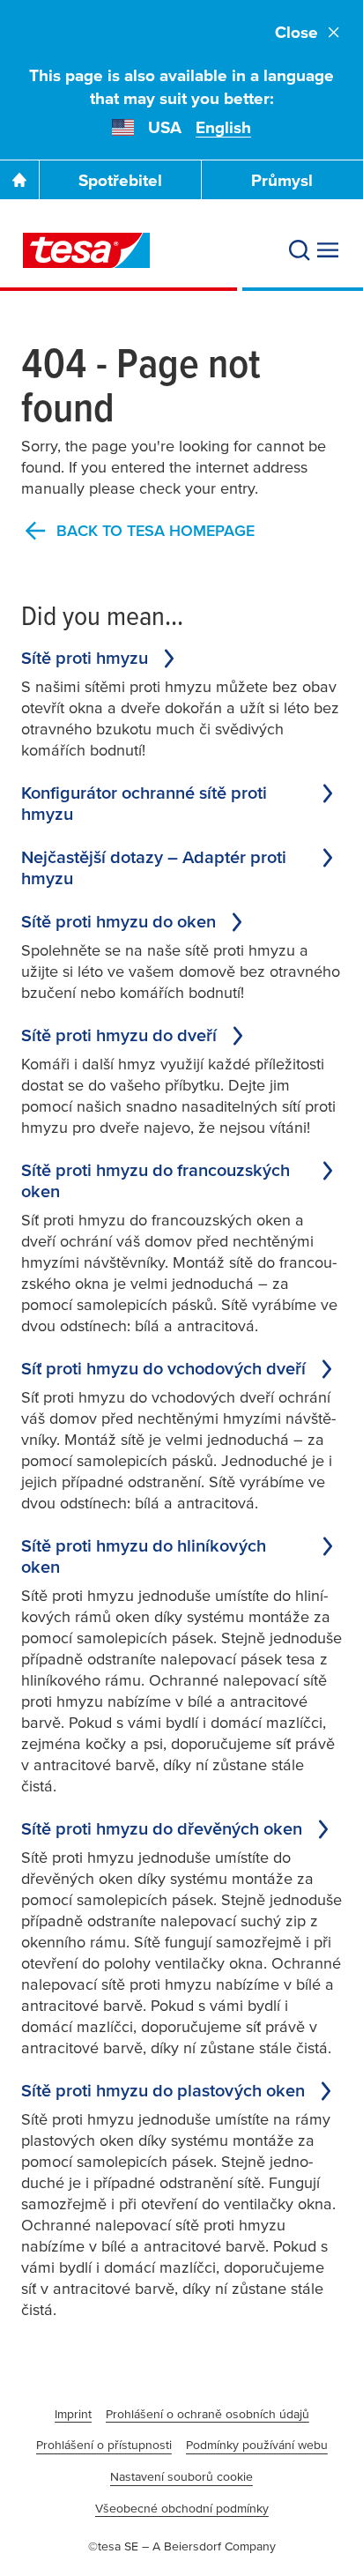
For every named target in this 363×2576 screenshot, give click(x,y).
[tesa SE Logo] (86, 250)
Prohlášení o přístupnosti (104, 2445)
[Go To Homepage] (19, 180)
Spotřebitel (120, 180)
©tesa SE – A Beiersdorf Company (182, 2546)
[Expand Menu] (328, 250)
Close (296, 32)
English (223, 127)
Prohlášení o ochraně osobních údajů (207, 2414)
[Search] (300, 250)
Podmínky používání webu (257, 2445)
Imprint (73, 2414)
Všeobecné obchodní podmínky (182, 2508)
